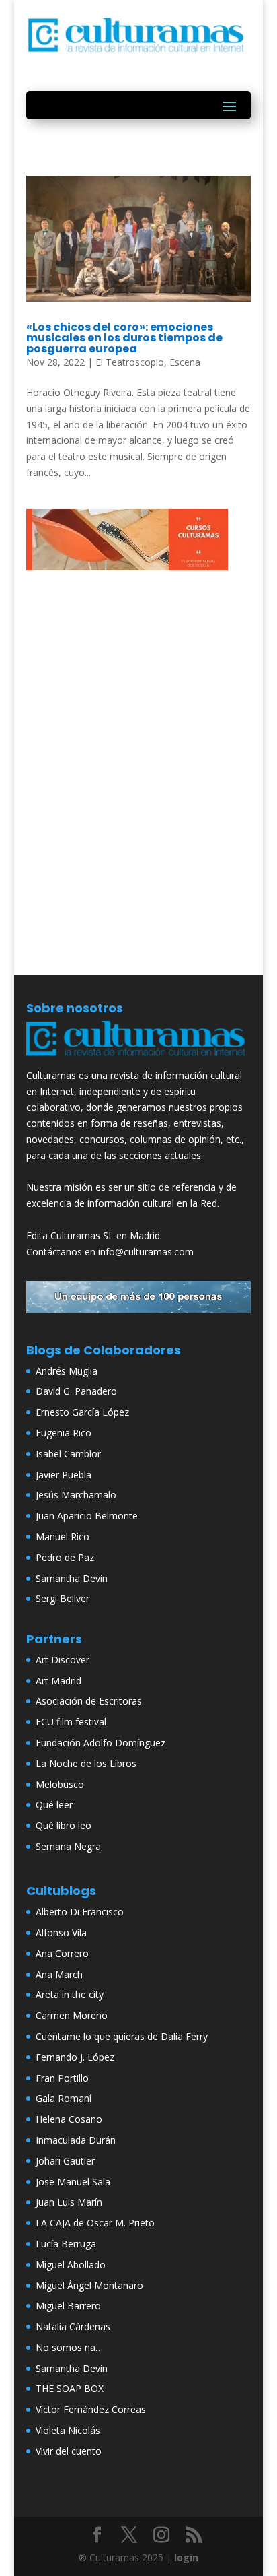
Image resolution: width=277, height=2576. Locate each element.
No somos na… (69, 2347)
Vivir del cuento (69, 2451)
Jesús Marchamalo (76, 1495)
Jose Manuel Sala (73, 2182)
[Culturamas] (138, 1059)
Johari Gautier (65, 2161)
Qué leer (54, 1805)
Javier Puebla (64, 1475)
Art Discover (63, 1660)
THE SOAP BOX (70, 2388)
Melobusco (60, 1784)
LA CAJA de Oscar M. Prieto (95, 2223)
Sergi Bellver (63, 1598)
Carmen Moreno (72, 2015)
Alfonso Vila (61, 1933)
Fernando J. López (75, 2057)
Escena (185, 362)
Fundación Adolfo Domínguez (101, 1743)
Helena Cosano (69, 2119)
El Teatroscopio (130, 362)
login (186, 2557)
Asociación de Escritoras (89, 1701)
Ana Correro (62, 1953)
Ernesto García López (82, 1412)
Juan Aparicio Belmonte (87, 1516)
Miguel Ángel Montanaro (89, 2285)
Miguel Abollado (71, 2265)
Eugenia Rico (64, 1433)
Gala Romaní (64, 2098)
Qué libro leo (64, 1825)
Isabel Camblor (68, 1454)
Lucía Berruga (66, 2244)
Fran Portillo (62, 2078)
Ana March (59, 1974)
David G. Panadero (76, 1391)
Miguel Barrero (68, 2306)
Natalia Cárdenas (73, 2326)
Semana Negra (68, 1846)
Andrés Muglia (67, 1371)
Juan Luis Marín (69, 2202)
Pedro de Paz (65, 1557)
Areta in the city (70, 1994)
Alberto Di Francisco (80, 1912)
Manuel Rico (63, 1537)
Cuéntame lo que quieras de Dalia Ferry (122, 2036)
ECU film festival (71, 1722)
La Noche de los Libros (86, 1763)
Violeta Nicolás (68, 2430)
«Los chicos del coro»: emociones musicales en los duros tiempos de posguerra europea (124, 338)
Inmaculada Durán (76, 2140)
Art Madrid (58, 1681)
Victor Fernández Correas (91, 2409)
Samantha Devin (72, 1578)
